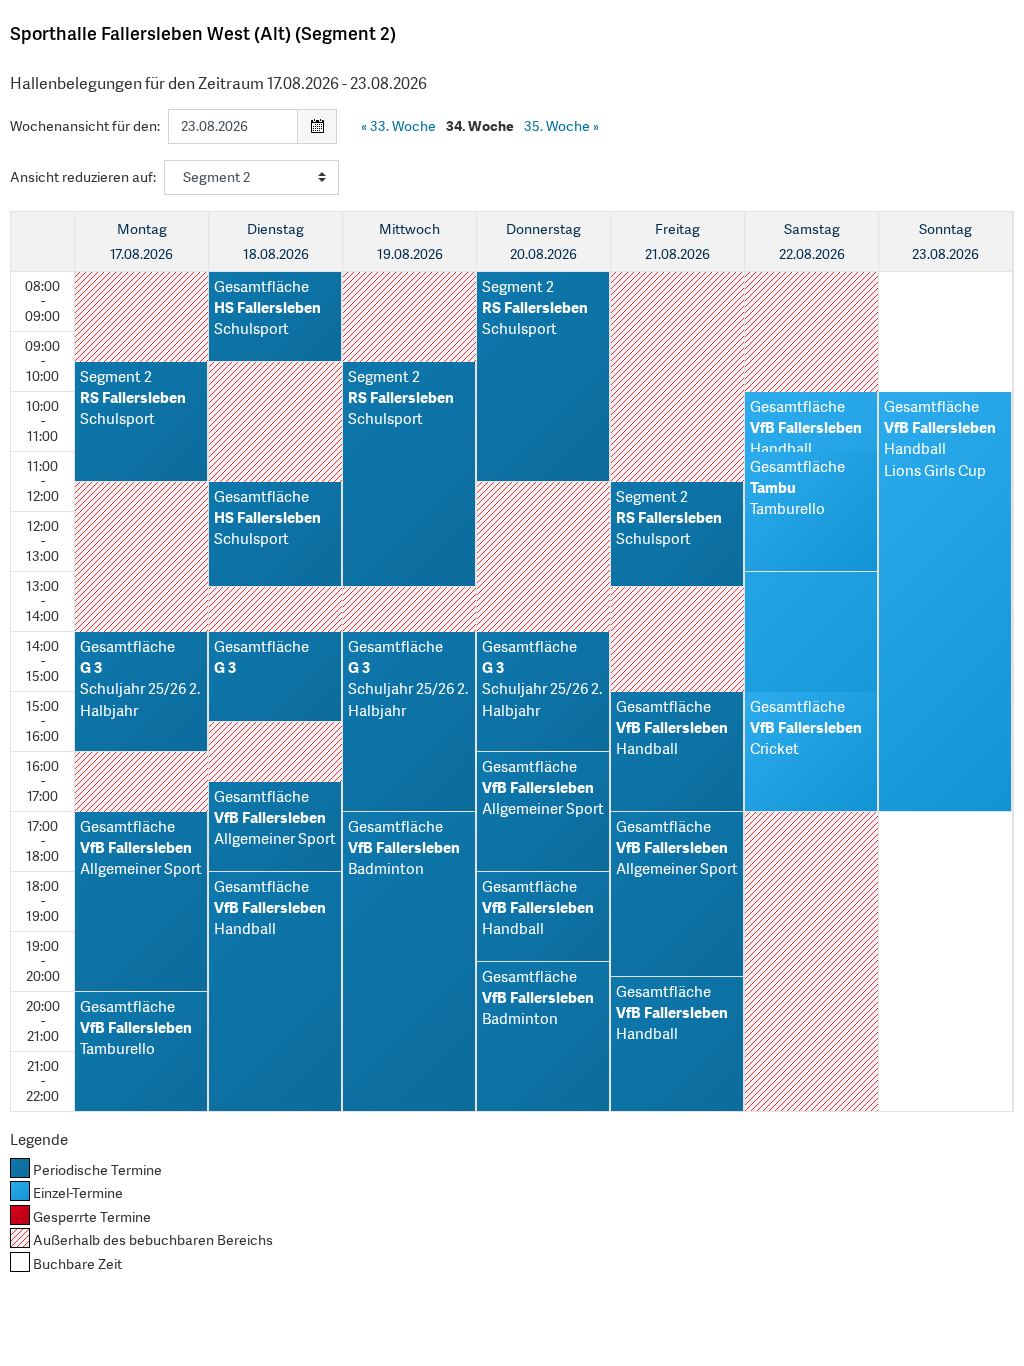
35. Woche (561, 126)
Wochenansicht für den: (85, 126)
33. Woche (398, 126)
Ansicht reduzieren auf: (83, 177)
